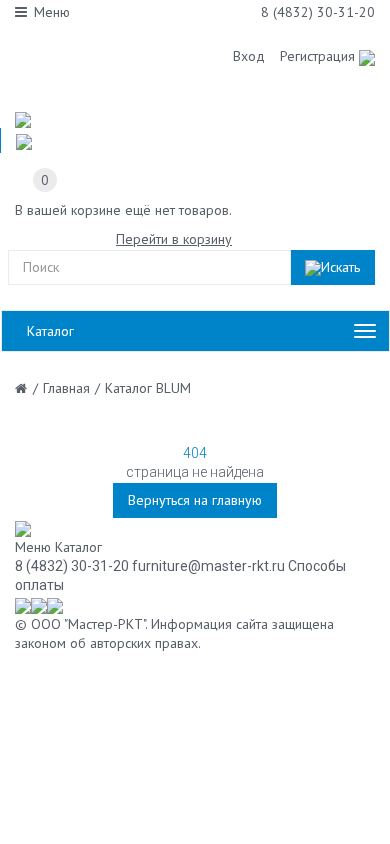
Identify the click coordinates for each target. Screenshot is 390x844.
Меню (52, 12)
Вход (249, 56)
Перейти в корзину (174, 239)
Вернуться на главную (195, 500)
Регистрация (317, 56)
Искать (340, 267)
